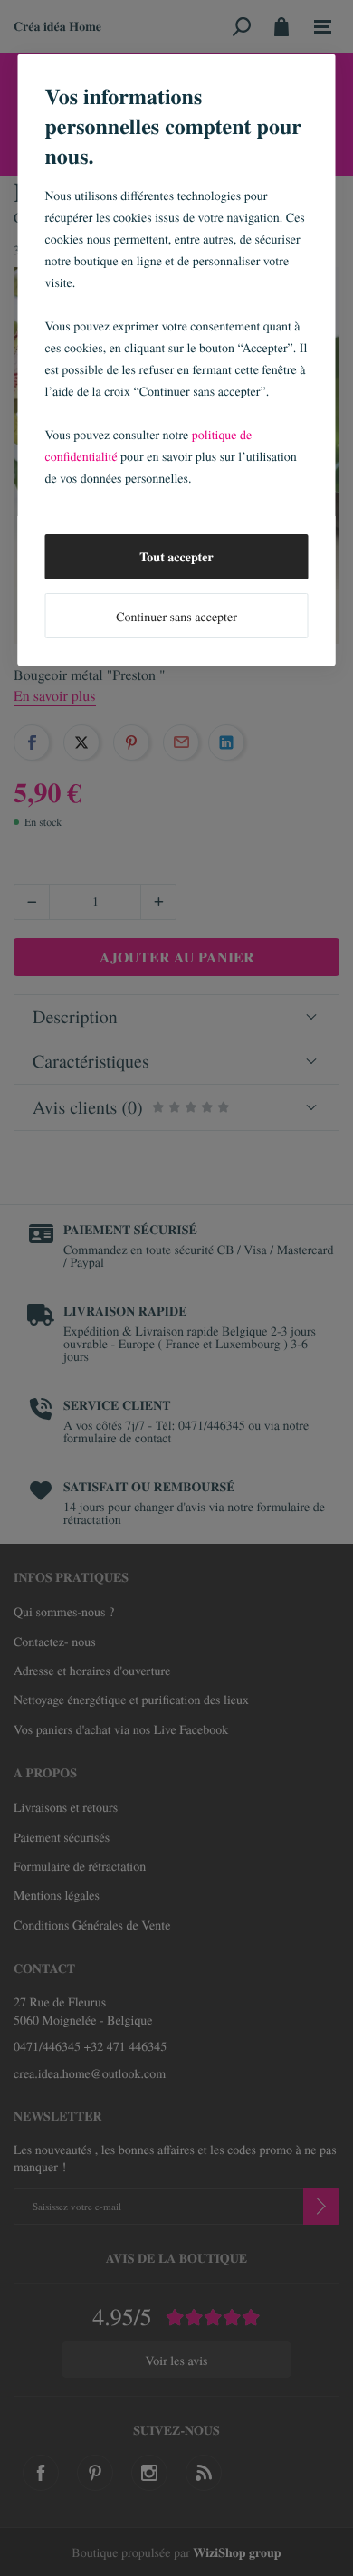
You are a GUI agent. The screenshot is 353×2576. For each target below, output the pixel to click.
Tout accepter (176, 556)
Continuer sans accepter (176, 616)
